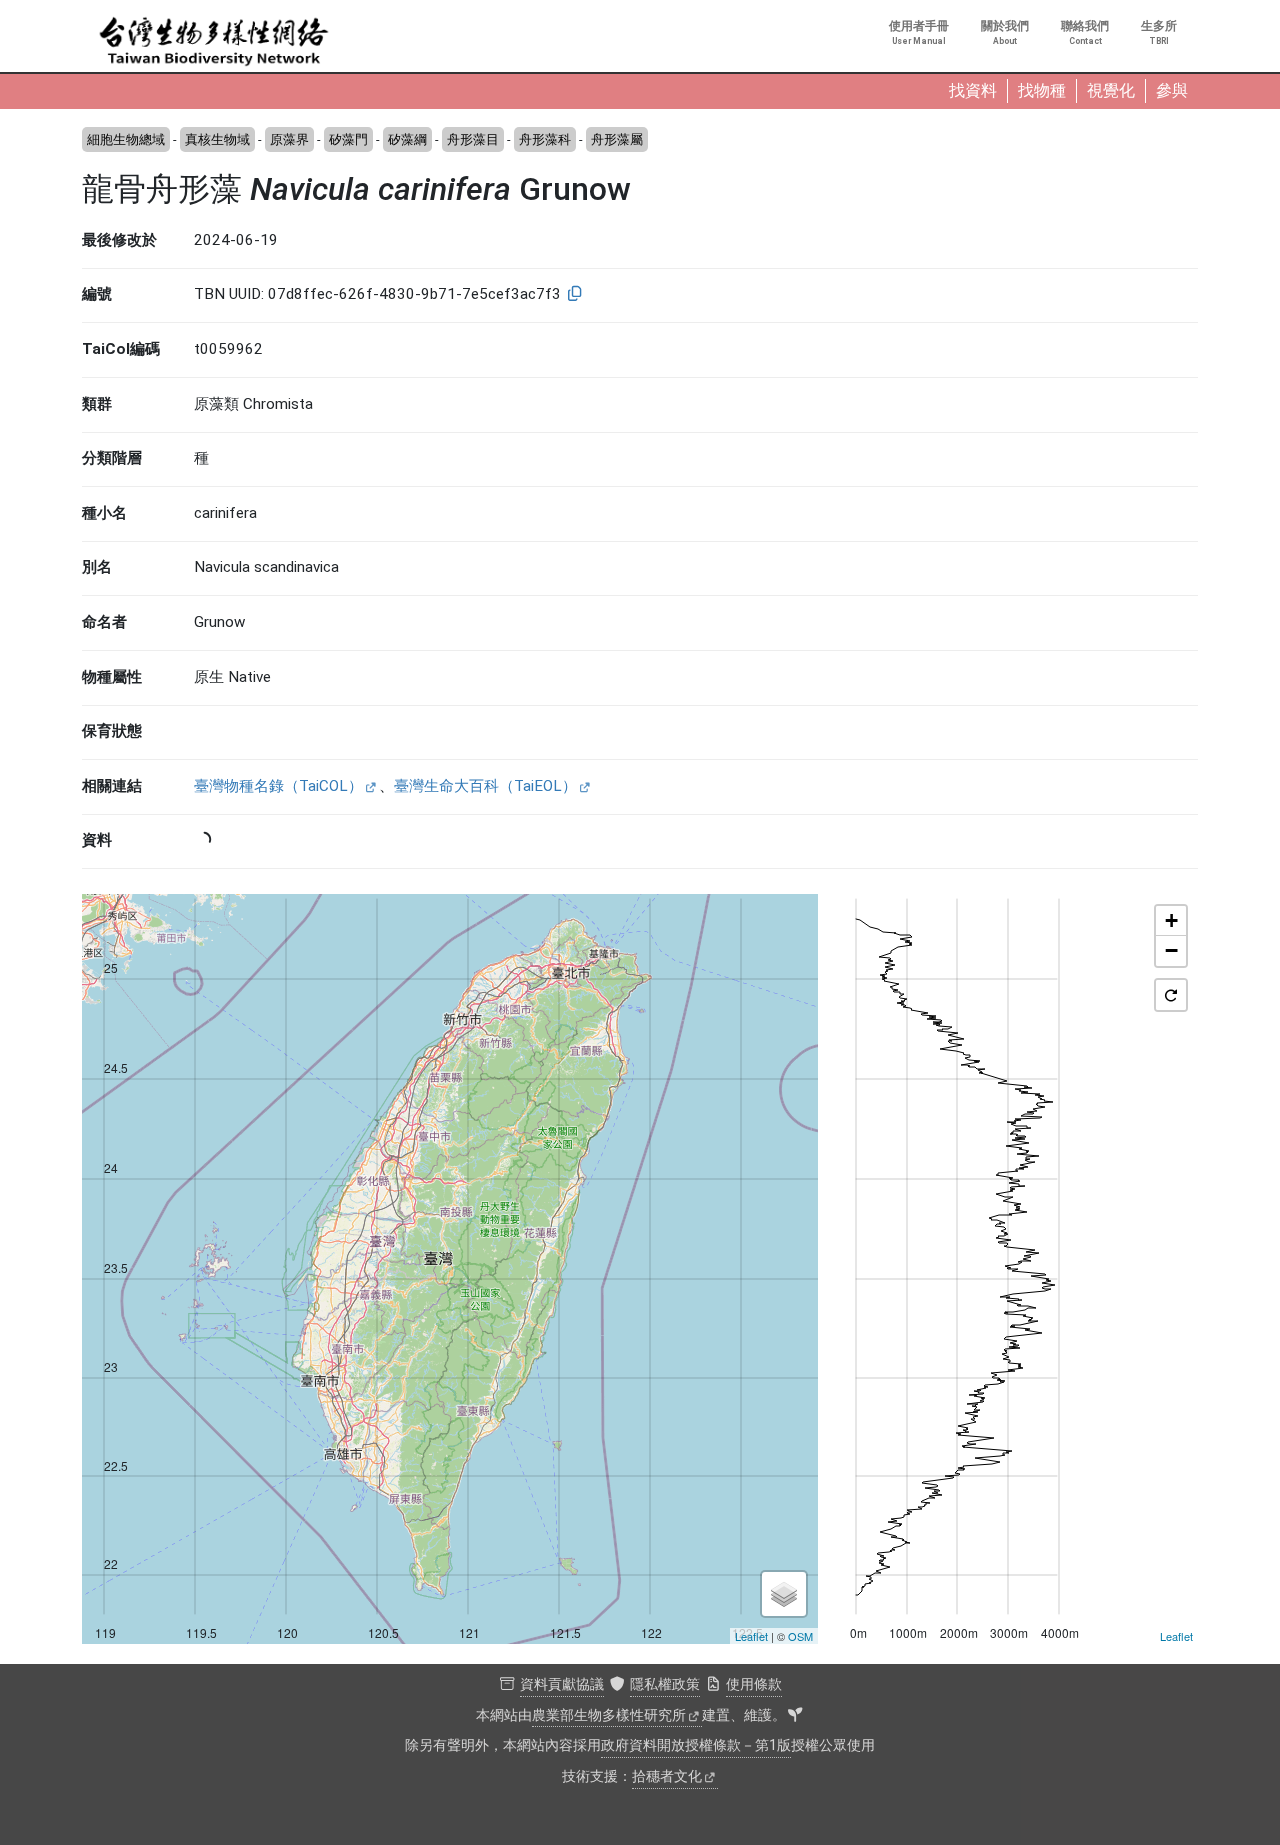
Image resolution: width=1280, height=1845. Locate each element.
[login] (795, 1716)
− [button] (1171, 950)
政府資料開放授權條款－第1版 (696, 1745)
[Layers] (784, 1594)
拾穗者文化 (667, 1776)
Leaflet (751, 1636)
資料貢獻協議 (562, 1684)
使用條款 (754, 1684)
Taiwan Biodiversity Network (214, 42)
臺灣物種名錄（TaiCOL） (278, 786)
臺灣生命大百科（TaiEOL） (485, 786)
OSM (800, 1636)
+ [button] (1171, 920)
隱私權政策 (665, 1684)
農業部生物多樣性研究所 (609, 1715)
